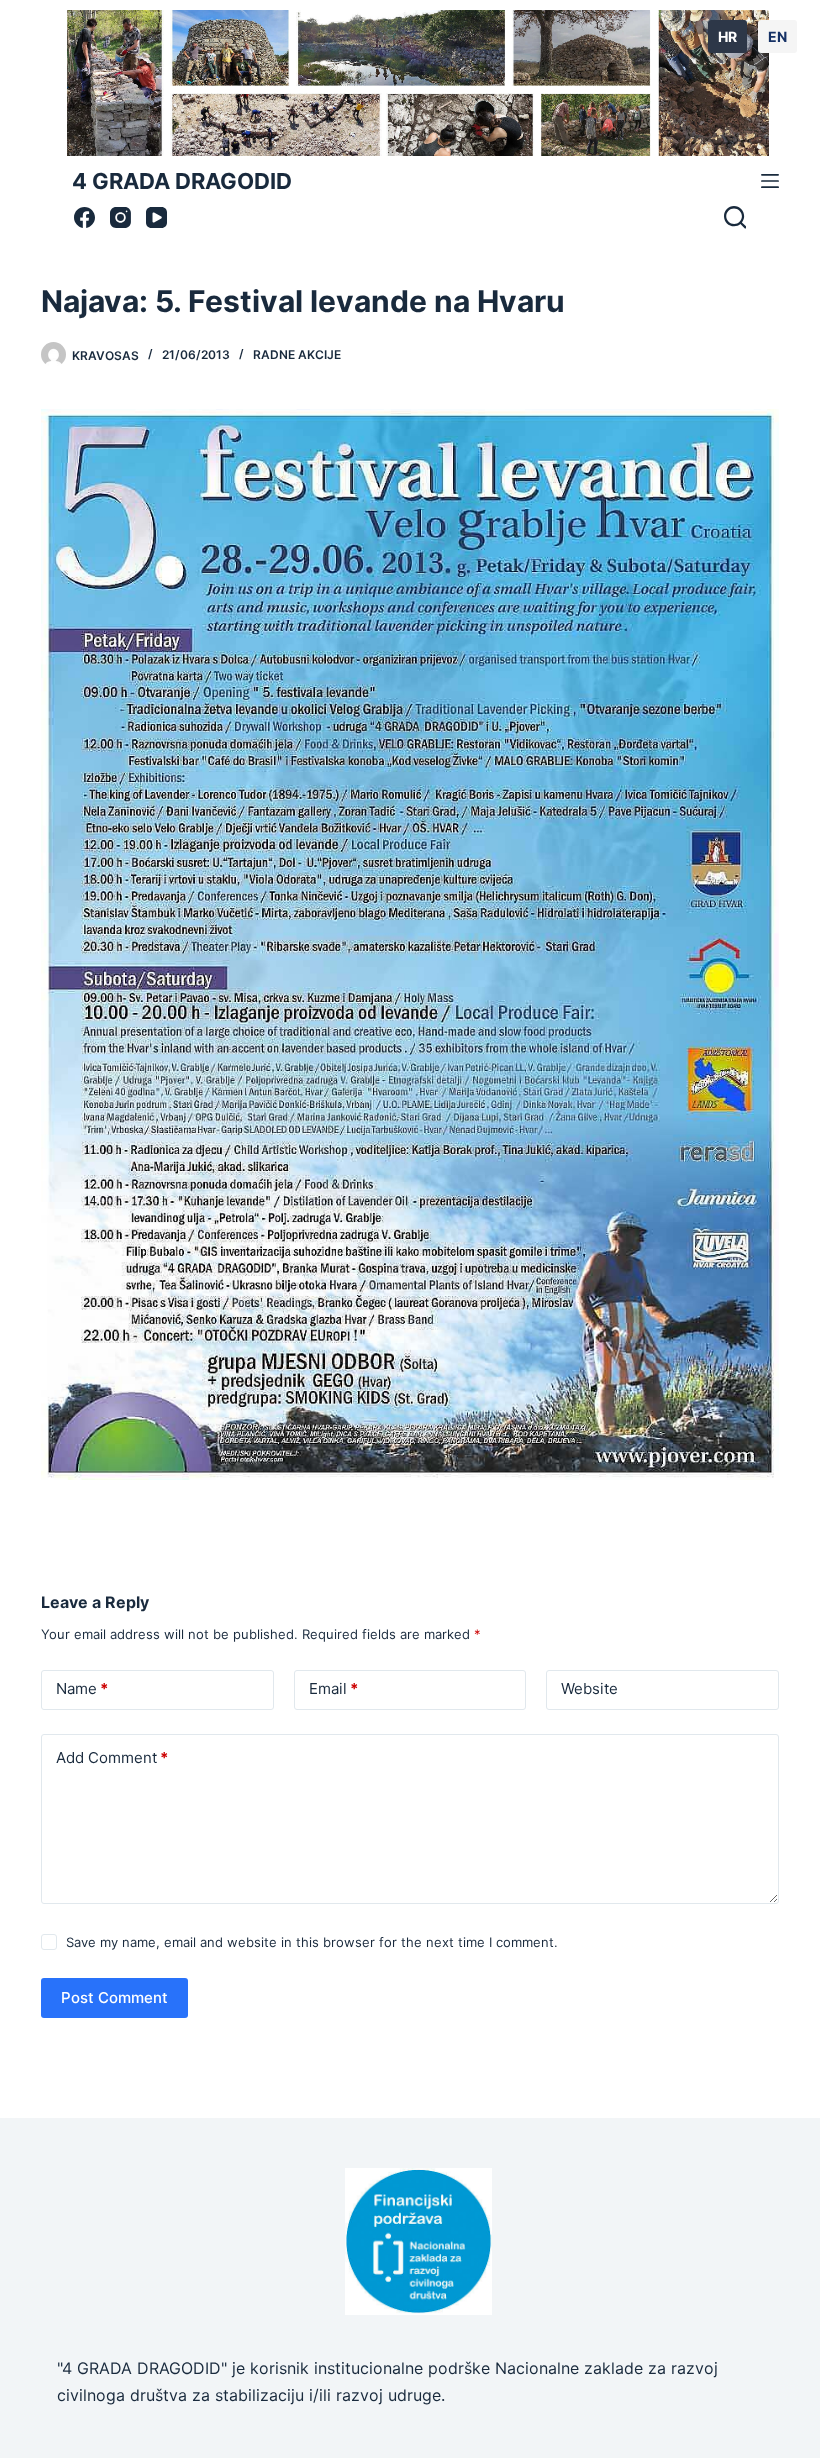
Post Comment (114, 1997)
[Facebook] (84, 217)
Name (82, 1688)
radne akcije (297, 354)
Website (589, 1688)
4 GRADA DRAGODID (182, 181)
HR (727, 36)
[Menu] (770, 181)
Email (333, 1688)
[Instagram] (120, 217)
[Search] (735, 217)
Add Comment (112, 1757)
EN (777, 36)
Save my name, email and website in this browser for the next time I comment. (312, 1942)
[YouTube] (156, 217)
